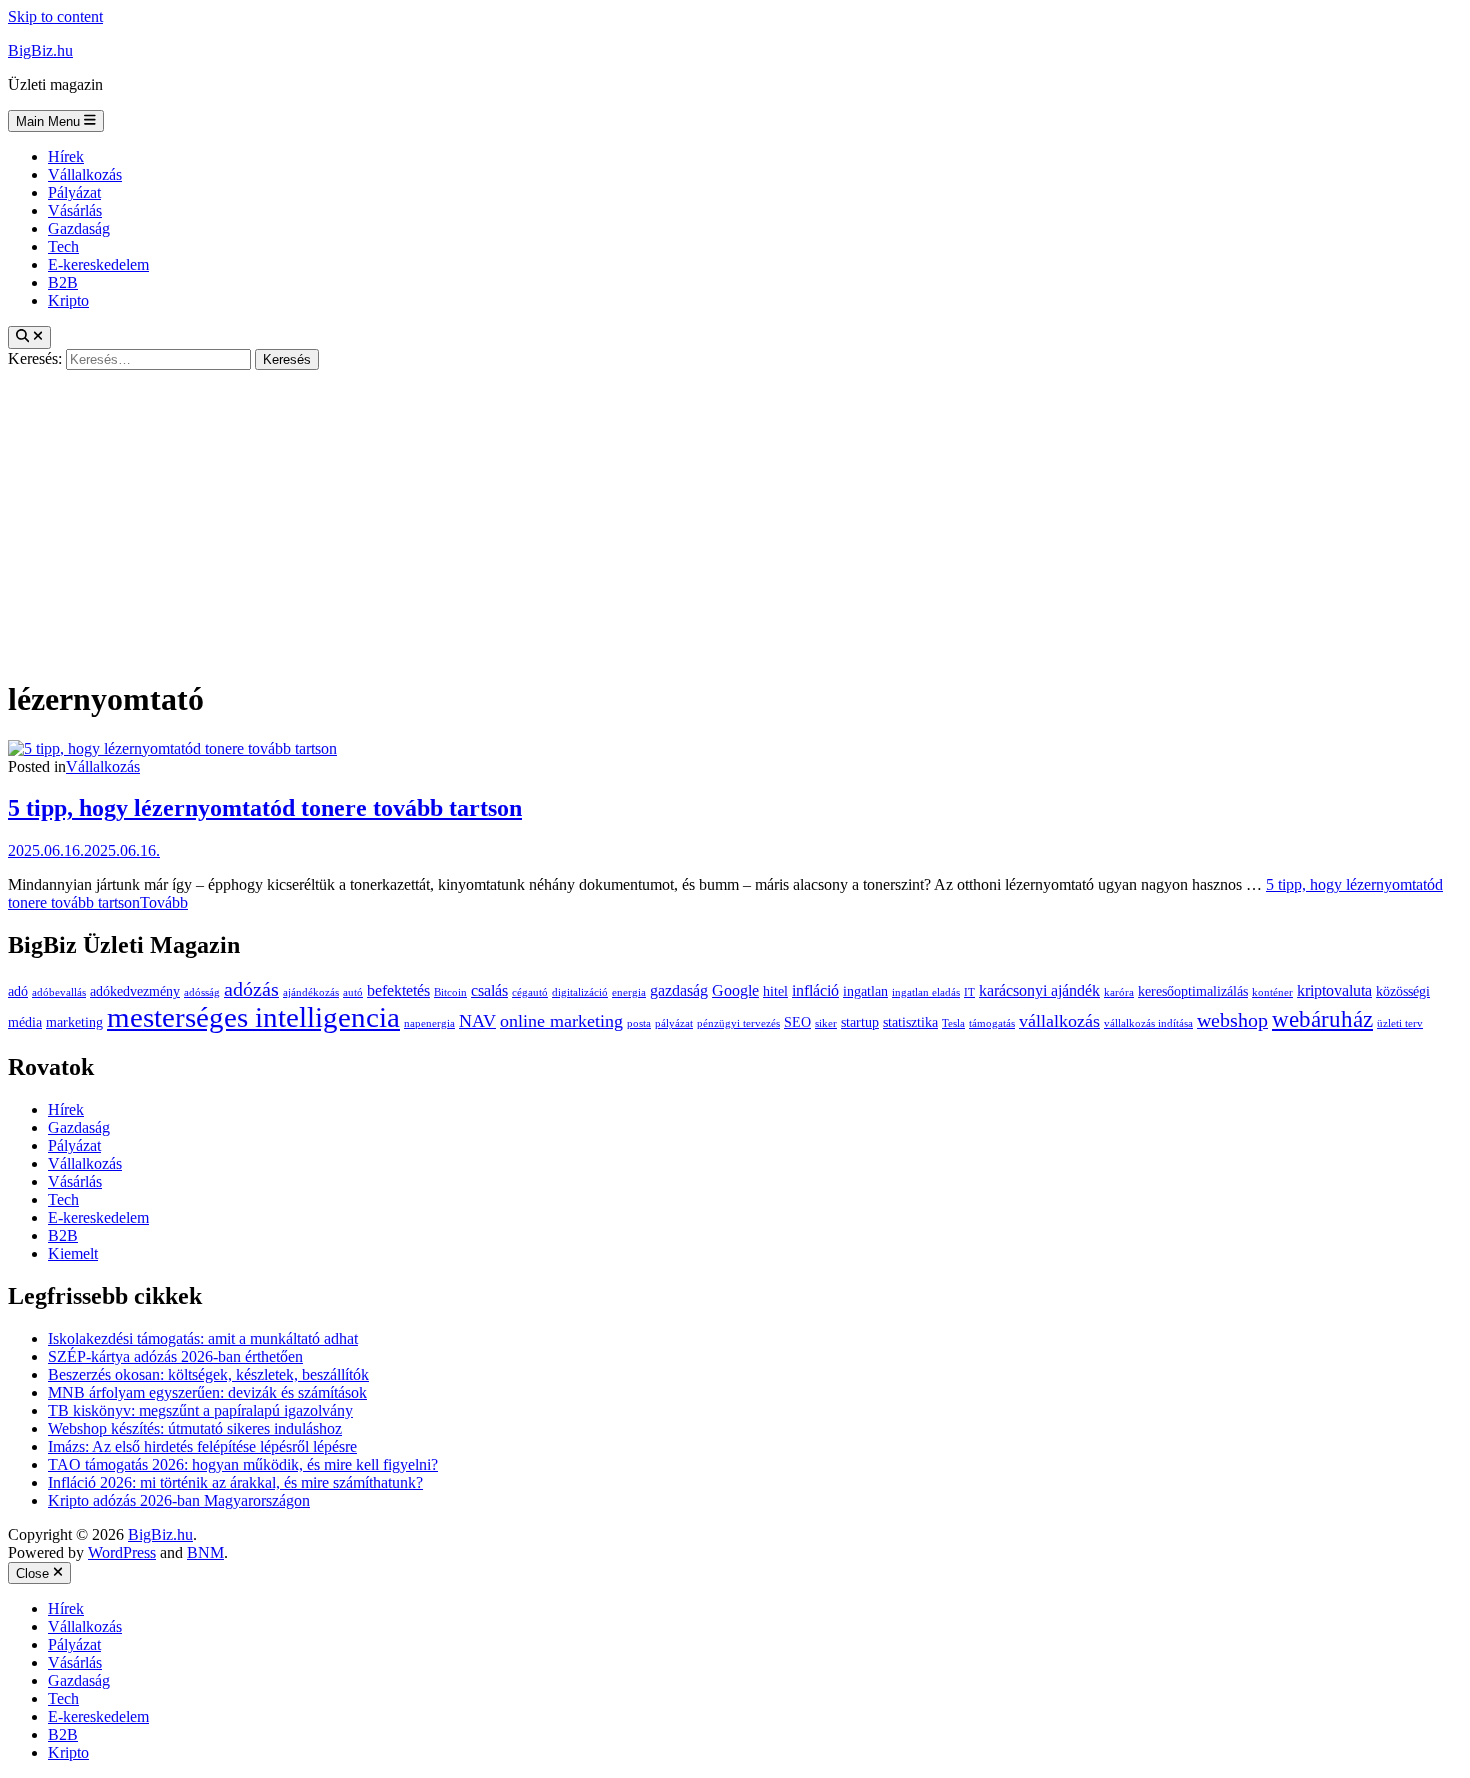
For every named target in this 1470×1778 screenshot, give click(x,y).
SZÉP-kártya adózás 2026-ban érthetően (175, 1356)
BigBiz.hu (40, 50)
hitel (775, 991)
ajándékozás (311, 992)
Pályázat (74, 192)
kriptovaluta (1334, 990)
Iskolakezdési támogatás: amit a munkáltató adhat (203, 1338)
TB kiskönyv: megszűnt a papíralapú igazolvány (200, 1410)
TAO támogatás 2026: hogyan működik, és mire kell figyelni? (243, 1464)
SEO (797, 1022)
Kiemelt (73, 1253)
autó (353, 992)
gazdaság (679, 990)
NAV (477, 1021)
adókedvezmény (135, 991)
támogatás (992, 1023)
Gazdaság (79, 228)
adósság (202, 992)
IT (969, 992)
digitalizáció (580, 992)
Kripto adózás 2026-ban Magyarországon (179, 1500)
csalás (489, 990)
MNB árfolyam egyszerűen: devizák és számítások (207, 1392)
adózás (251, 989)
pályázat (674, 1023)
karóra (1119, 992)
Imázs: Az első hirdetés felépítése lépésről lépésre (202, 1446)
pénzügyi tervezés (738, 1023)
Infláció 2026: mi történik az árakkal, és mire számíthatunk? (235, 1482)
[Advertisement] (735, 520)
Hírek (66, 156)
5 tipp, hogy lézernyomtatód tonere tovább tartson (265, 808)
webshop (1232, 1020)
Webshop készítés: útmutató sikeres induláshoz (195, 1428)
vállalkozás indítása (1148, 1023)
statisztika (910, 1022)
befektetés (398, 990)
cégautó (530, 992)
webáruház (1322, 1019)
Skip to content (55, 16)
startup (860, 1022)
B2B (63, 282)
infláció (815, 990)
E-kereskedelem (98, 264)
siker (826, 1023)
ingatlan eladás (926, 992)
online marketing (561, 1021)
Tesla (953, 1023)
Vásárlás (75, 210)
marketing (74, 1022)
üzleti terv (1400, 1023)
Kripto (68, 300)
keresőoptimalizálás (1193, 991)
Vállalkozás (85, 174)
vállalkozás (1059, 1021)
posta (639, 1023)
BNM (205, 1552)
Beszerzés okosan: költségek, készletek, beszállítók (208, 1374)
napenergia (429, 1023)
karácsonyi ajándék (1039, 990)
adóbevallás (59, 992)
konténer (1272, 992)
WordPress (122, 1552)
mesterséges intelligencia (253, 1017)
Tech (63, 246)
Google (735, 990)
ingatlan (865, 991)
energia (629, 992)
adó (18, 991)
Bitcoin (450, 992)
